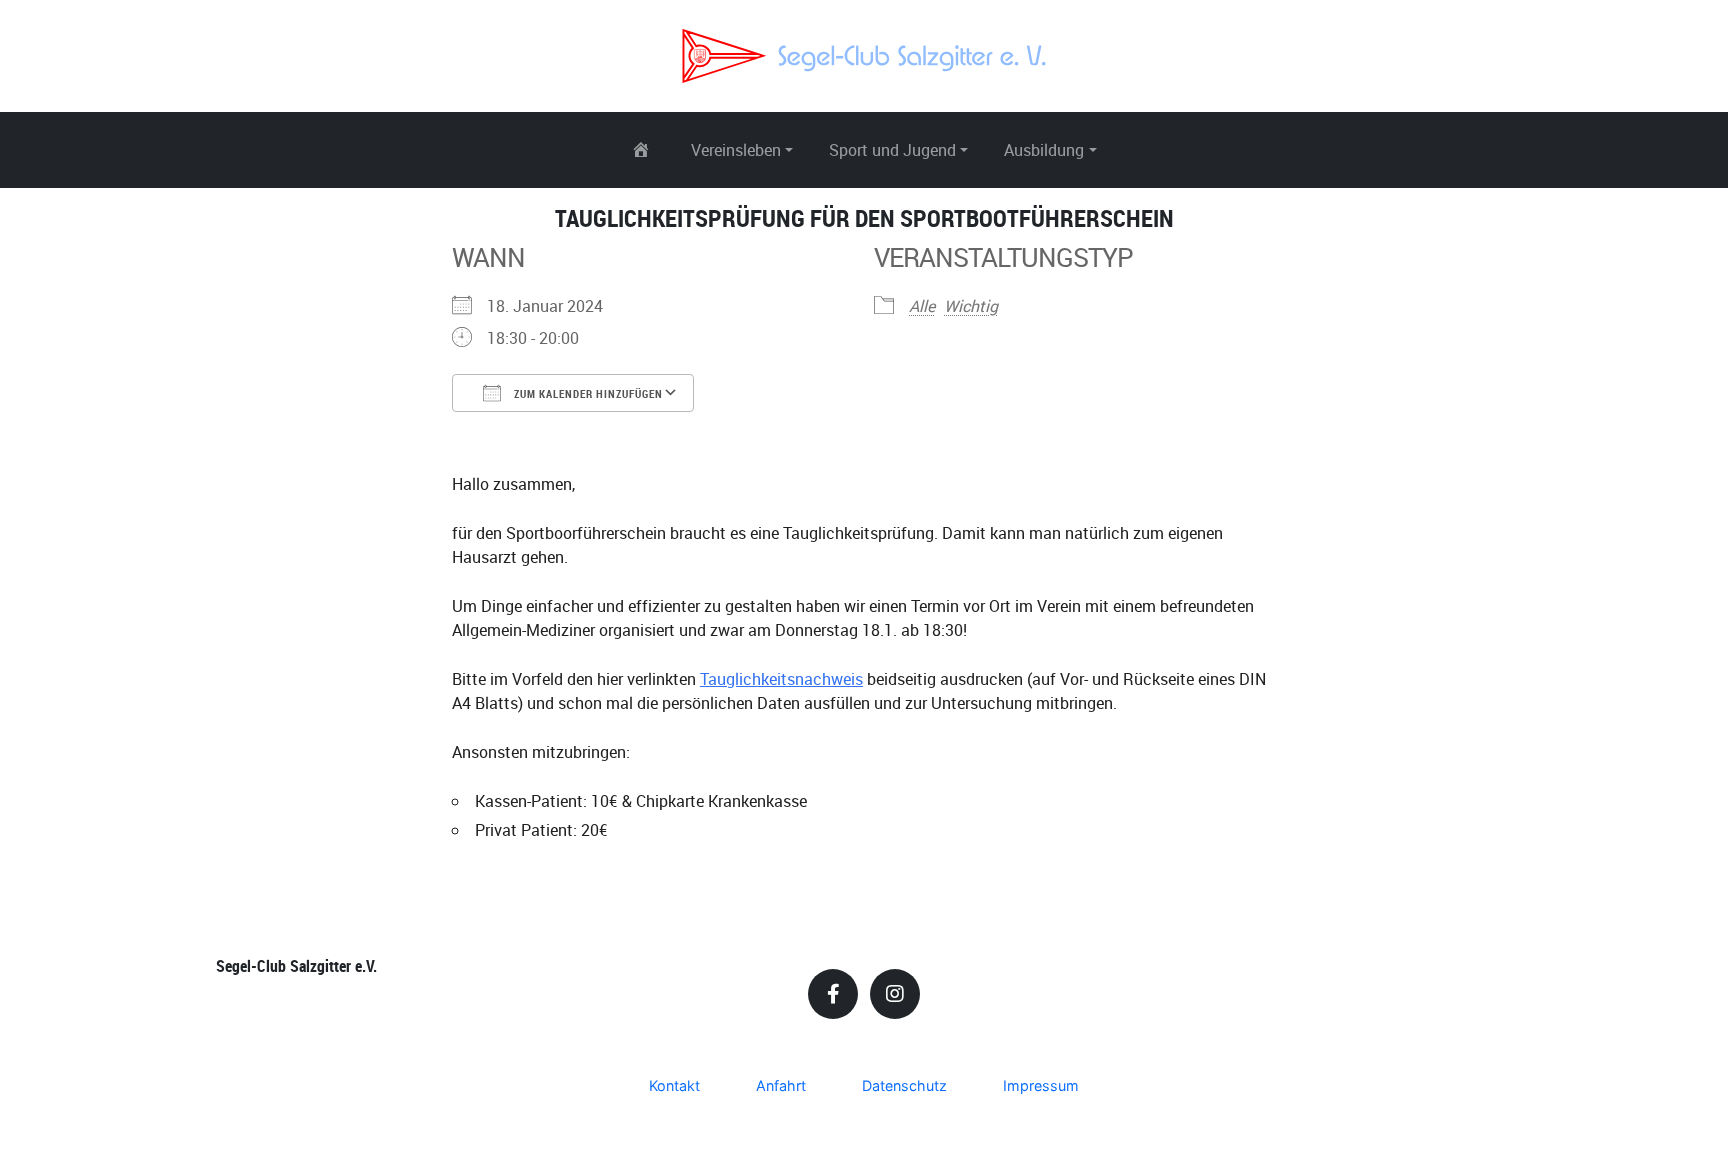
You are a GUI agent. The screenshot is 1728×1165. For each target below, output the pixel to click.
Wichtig (971, 306)
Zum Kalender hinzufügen (587, 393)
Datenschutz (904, 1085)
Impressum (1041, 1085)
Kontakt (674, 1085)
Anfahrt (781, 1085)
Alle (922, 306)
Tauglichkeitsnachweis (781, 679)
